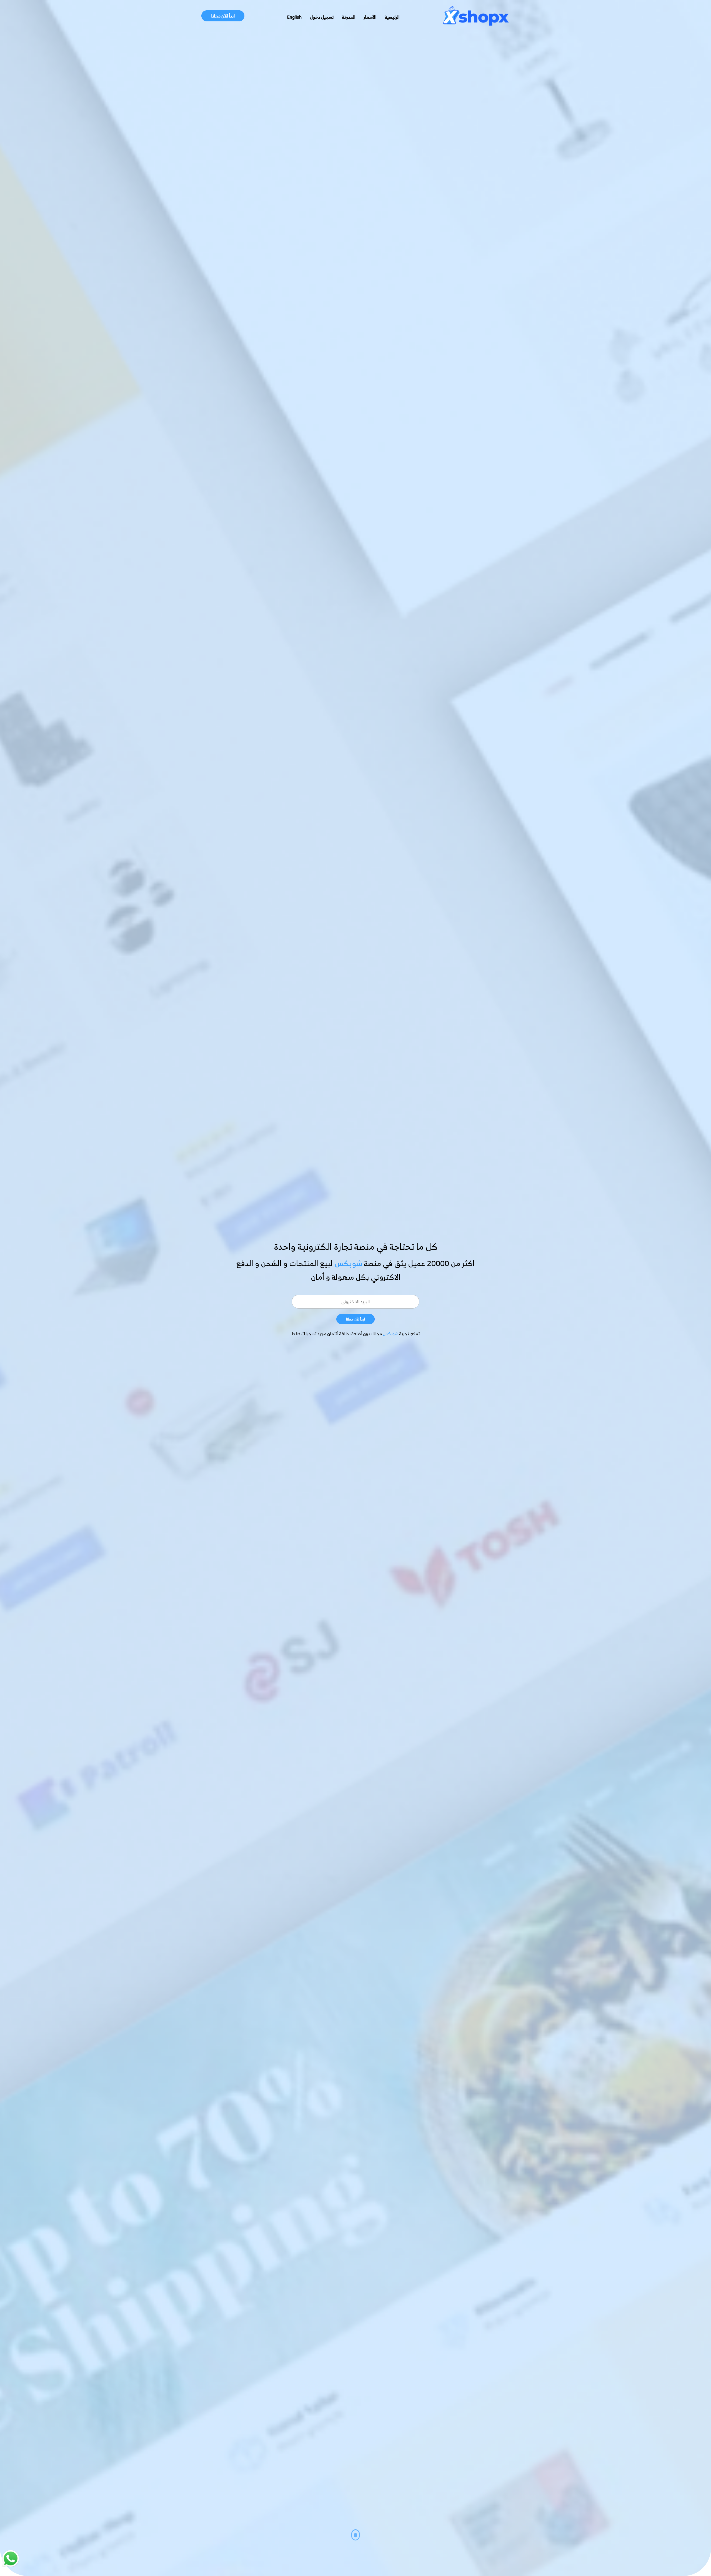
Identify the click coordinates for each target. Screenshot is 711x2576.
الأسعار (370, 17)
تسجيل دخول (322, 17)
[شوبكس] (476, 17)
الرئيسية (392, 17)
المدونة (349, 17)
